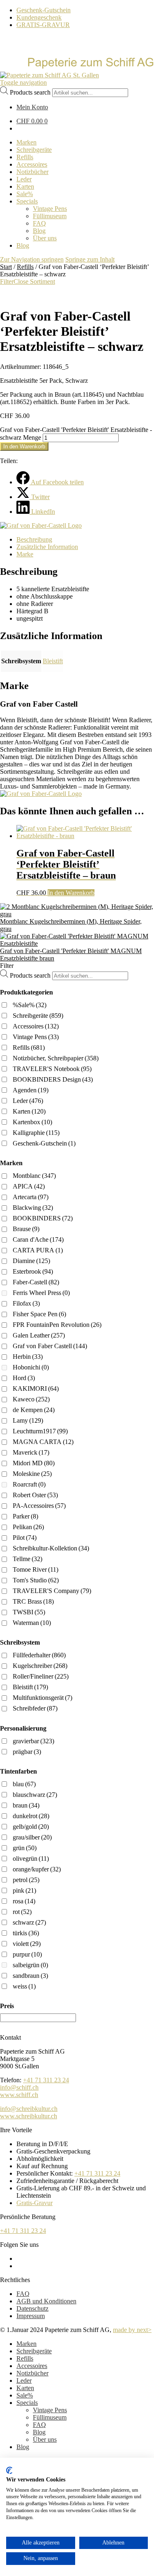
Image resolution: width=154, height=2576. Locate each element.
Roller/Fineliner (41, 1676)
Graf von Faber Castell (50, 1346)
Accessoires (36, 1026)
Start (6, 267)
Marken (26, 2344)
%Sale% (30, 1005)
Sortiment (43, 281)
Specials (27, 2403)
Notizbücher (32, 2373)
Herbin (28, 1357)
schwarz (29, 1922)
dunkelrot (31, 1816)
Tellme (28, 1559)
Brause (26, 1229)
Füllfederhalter (39, 1655)
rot (22, 1912)
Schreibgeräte (38, 1016)
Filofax (26, 1303)
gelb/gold (31, 1827)
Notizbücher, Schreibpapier (56, 1058)
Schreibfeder (35, 1708)
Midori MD (34, 1463)
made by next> (132, 2330)
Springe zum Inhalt (90, 259)
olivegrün (31, 1859)
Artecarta (31, 1197)
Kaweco (31, 1399)
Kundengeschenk (39, 17)
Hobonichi (31, 1367)
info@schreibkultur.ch (29, 2109)
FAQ (23, 2294)
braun (26, 1805)
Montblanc (34, 1176)
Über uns (45, 2439)
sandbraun (30, 1976)
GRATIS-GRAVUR (43, 25)
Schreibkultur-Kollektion (51, 1548)
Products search (30, 92)
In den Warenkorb (24, 446)
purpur (27, 1954)
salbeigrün (30, 1965)
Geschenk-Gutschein (44, 10)
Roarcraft (29, 1484)
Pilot (25, 1538)
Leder (28, 1101)
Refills (25, 267)
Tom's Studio (36, 1580)
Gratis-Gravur (34, 2203)
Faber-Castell (36, 1282)
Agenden (31, 1090)
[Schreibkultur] (77, 68)
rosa (24, 1901)
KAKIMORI (36, 1389)
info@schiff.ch (19, 2087)
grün (25, 1848)
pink (24, 1890)
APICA (29, 1186)
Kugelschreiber (40, 1666)
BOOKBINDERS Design (53, 1079)
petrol (26, 1880)
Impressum (31, 2316)
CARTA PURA (38, 1250)
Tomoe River (36, 1569)
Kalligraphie (36, 1133)
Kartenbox (32, 1122)
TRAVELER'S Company (52, 1591)
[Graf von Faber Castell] (41, 525)
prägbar (27, 1752)
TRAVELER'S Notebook (52, 1069)
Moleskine (32, 1474)
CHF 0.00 (32, 121)
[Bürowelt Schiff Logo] (49, 75)
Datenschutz (32, 2308)
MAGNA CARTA (43, 1442)
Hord (24, 1378)
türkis (26, 1933)
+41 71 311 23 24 (46, 2080)
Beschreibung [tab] (34, 539)
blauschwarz (35, 1795)
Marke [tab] (25, 554)
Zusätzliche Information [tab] (47, 547)
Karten (29, 1111)
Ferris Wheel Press (41, 1293)
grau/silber (32, 1837)
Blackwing (33, 1208)
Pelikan (28, 1527)
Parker (25, 1516)
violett (27, 1944)
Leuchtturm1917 (40, 1431)
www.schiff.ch (19, 2095)
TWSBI (29, 1612)
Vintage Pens (36, 1037)
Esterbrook (33, 1271)
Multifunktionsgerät (43, 1698)
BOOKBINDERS (43, 1218)
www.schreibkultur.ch (29, 2116)
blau (24, 1784)
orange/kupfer (37, 1869)
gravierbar (33, 1741)
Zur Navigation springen (32, 259)
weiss (24, 1986)
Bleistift (53, 661)
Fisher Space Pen (39, 1314)
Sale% (25, 2395)
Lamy (28, 1420)
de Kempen (34, 1410)
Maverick (31, 1452)
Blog (39, 2432)
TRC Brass (33, 1601)
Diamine (31, 1261)
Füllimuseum (50, 2417)
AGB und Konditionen (46, 2301)
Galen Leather (39, 1335)
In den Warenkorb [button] (71, 893)
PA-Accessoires (39, 1506)
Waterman (32, 1623)
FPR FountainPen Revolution (57, 1325)
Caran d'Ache (38, 1239)
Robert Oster (35, 1495)
